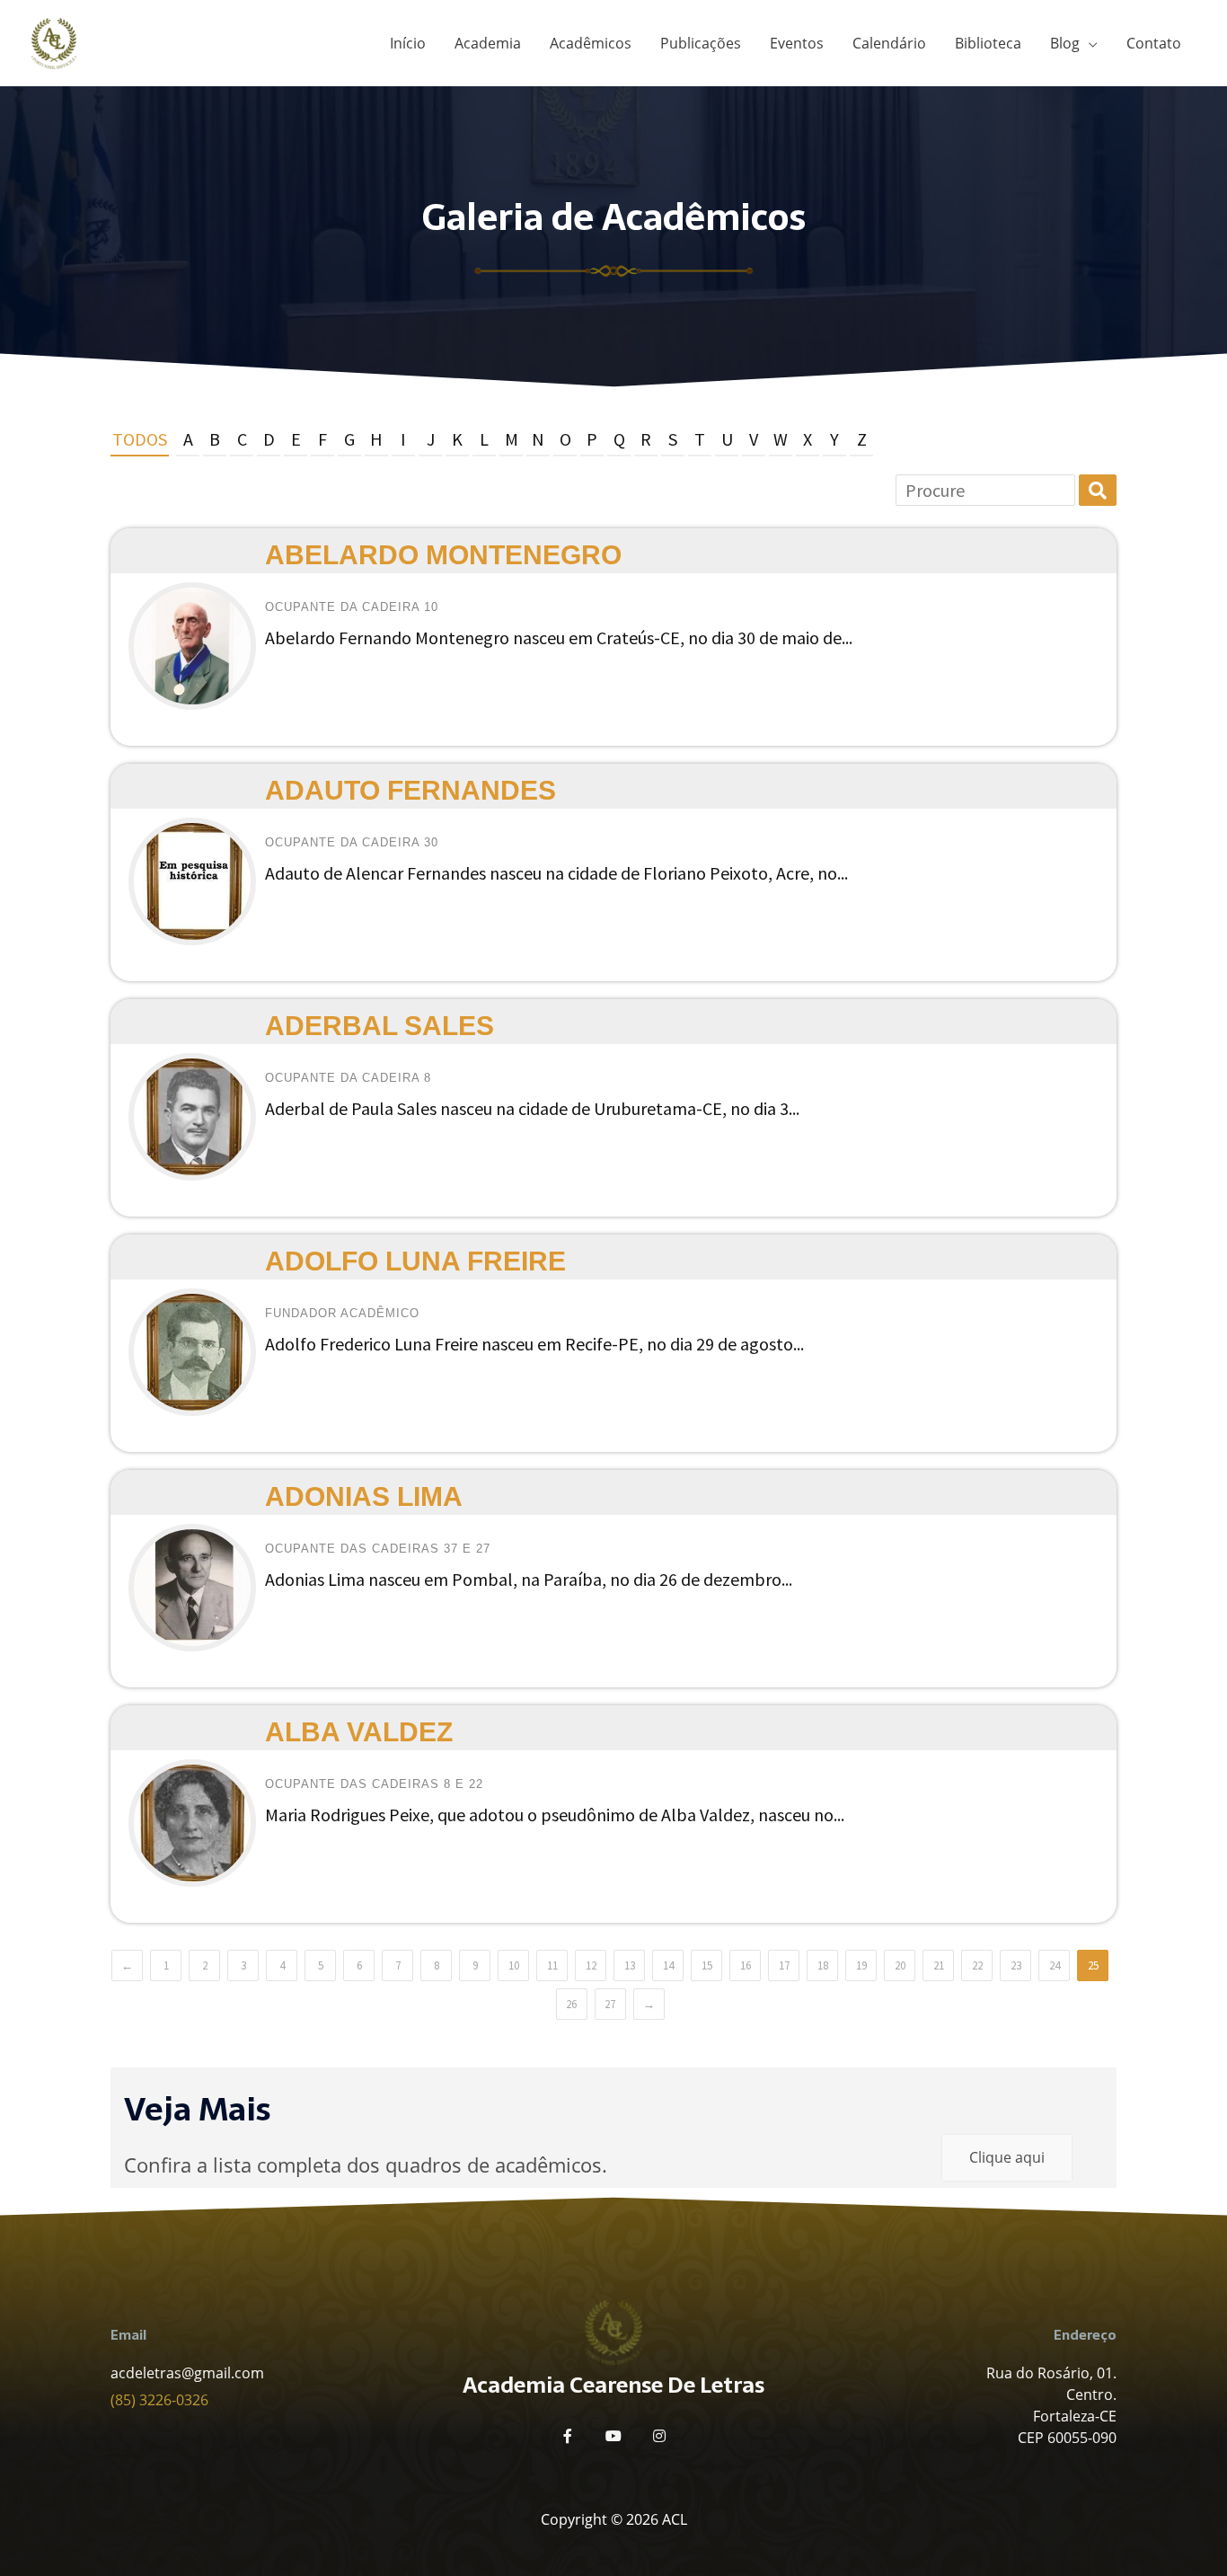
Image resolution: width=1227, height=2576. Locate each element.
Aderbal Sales (380, 1026)
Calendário (889, 43)
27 (610, 2004)
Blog (1065, 43)
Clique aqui (1007, 2157)
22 (977, 1965)
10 (514, 1965)
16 (746, 1965)
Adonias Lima (364, 1496)
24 (1055, 1965)
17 (784, 1965)
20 (900, 1965)
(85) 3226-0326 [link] (159, 2400)
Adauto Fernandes (410, 790)
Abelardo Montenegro (443, 555)
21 (939, 1965)
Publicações (701, 43)
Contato (1154, 43)
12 (591, 1965)
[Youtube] (613, 2436)
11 (552, 1965)
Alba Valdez (359, 1732)
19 (861, 1965)
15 (707, 1965)
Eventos (797, 43)
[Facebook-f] (568, 2436)
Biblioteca (988, 43)
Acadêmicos (591, 43)
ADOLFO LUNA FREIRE (415, 1261)
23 (1016, 1965)
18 (823, 1965)
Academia (488, 43)
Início (408, 43)
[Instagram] (659, 2436)
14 (668, 1965)
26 (571, 2004)
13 (630, 1965)
